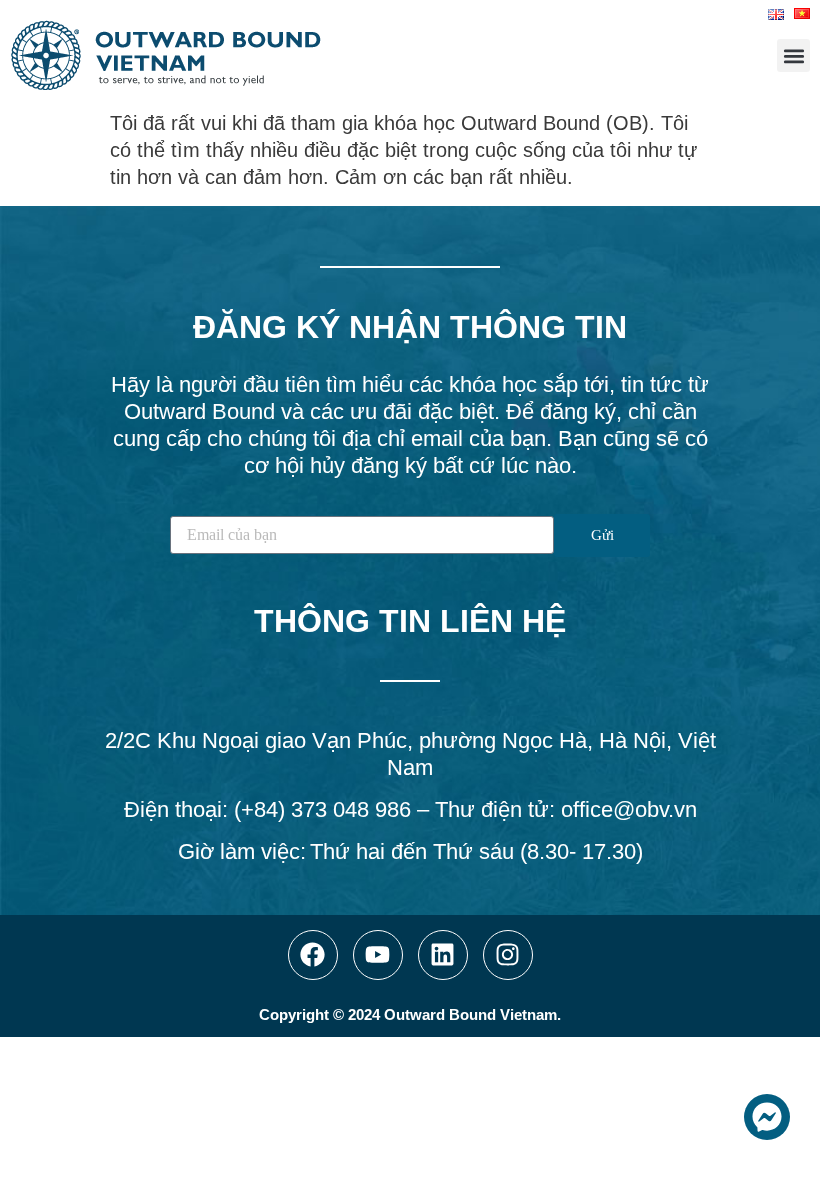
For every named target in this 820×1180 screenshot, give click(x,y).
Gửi (602, 535)
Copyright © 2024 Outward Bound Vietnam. (410, 1014)
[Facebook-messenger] (767, 1117)
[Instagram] (508, 955)
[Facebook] (313, 955)
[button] (793, 55)
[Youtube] (378, 955)
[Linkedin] (443, 955)
